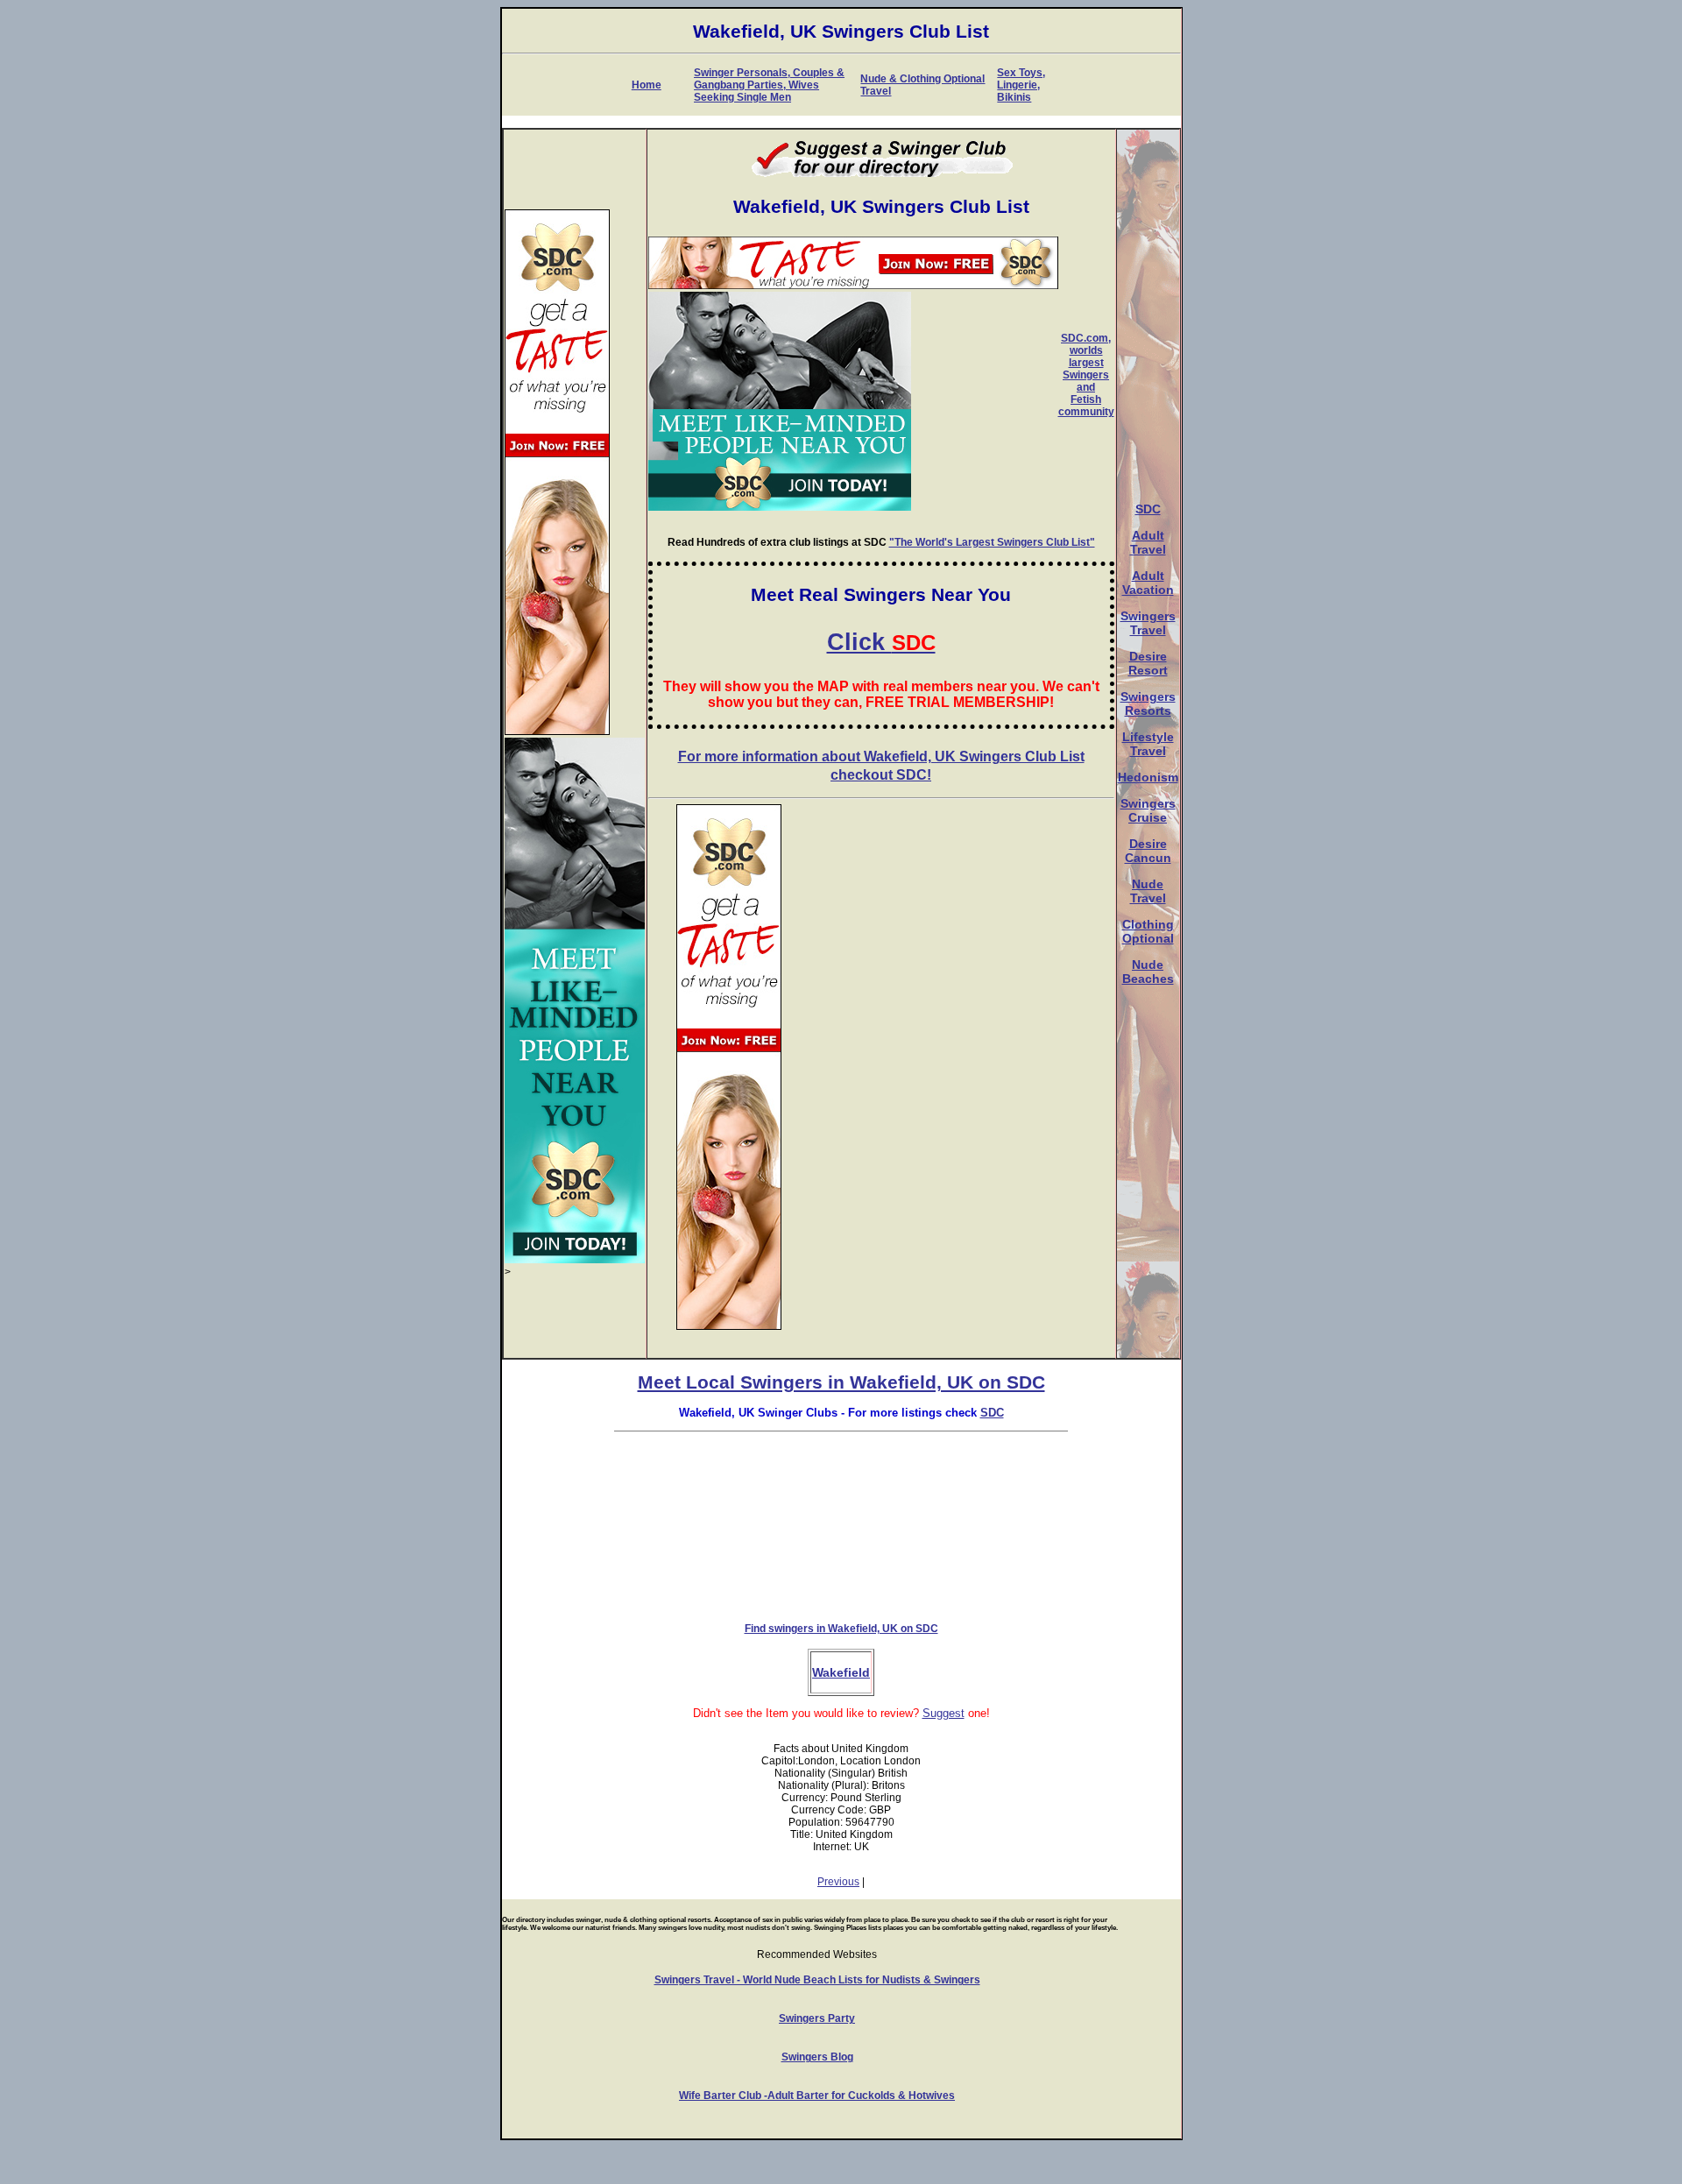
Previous (838, 1882)
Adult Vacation (1148, 583)
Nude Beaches (1148, 972)
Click (881, 642)
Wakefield (841, 1672)
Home (647, 85)
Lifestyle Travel (1148, 744)
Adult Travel (1148, 542)
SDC (1148, 509)
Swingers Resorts (1148, 703)
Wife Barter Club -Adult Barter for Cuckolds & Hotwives (817, 2096)
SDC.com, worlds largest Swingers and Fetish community (1086, 375)
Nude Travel (1148, 891)
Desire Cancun (1148, 851)
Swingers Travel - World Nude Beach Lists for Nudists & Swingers (817, 1980)
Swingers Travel (1148, 623)
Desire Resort (1148, 663)
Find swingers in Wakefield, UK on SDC (841, 1629)
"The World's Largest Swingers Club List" (992, 542)
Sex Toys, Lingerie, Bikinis (1021, 85)
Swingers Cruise (1148, 810)
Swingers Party (817, 2018)
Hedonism (1148, 777)
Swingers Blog (817, 2057)
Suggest (943, 1713)
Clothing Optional (1148, 931)
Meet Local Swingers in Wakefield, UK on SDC (841, 1382)
